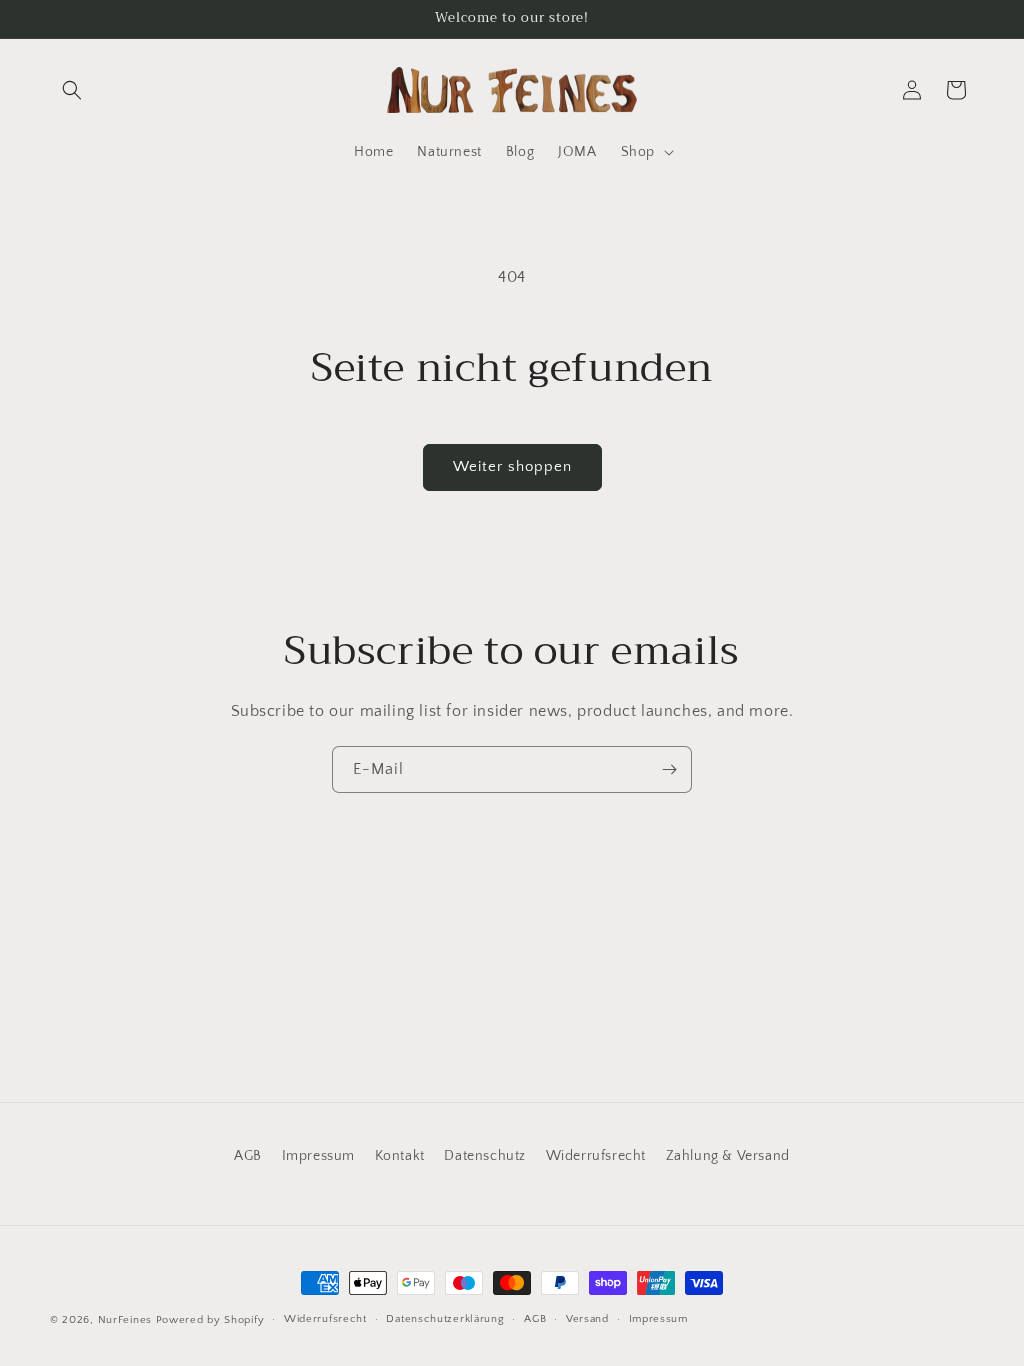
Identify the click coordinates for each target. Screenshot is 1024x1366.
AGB (248, 1156)
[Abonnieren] (669, 769)
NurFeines (125, 1320)
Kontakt (400, 1156)
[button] (72, 90)
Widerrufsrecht (596, 1156)
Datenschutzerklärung (445, 1319)
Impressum (318, 1156)
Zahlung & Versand (728, 1156)
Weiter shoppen (512, 466)
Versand (587, 1319)
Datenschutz (485, 1156)
